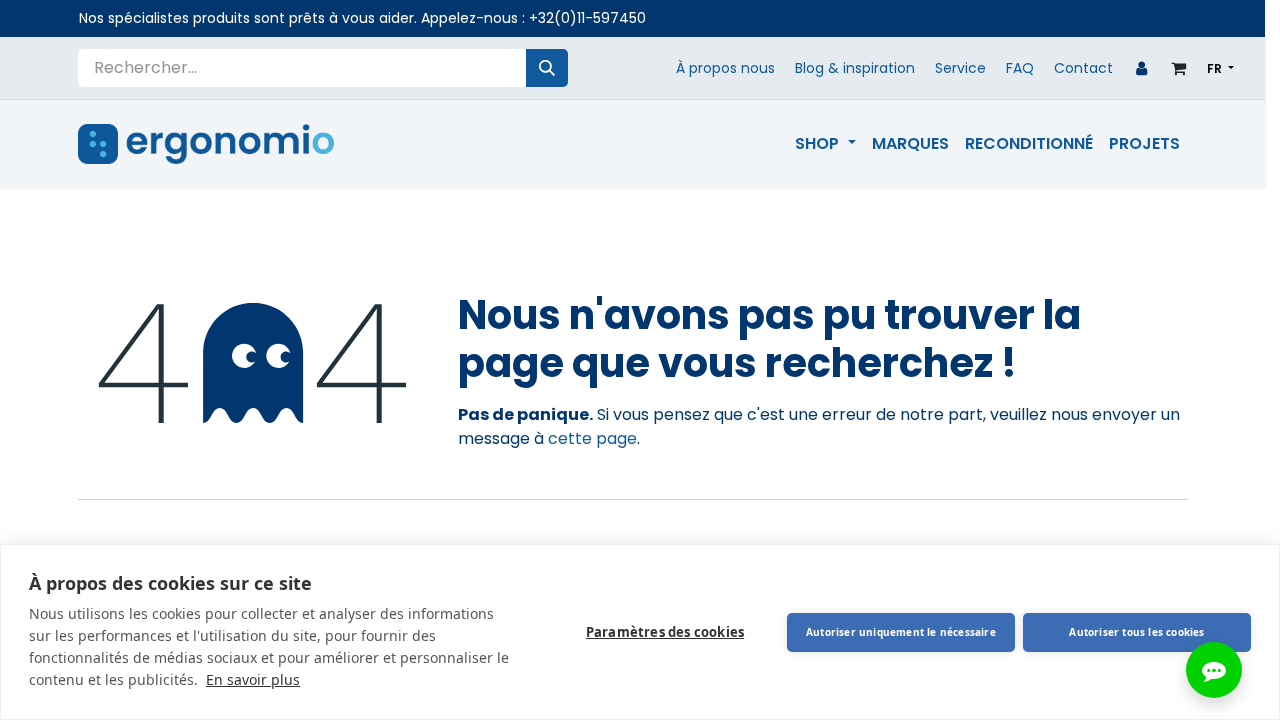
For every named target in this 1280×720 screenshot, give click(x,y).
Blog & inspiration (855, 68)
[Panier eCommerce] (1179, 68)
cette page (592, 438)
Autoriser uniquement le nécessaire (901, 632)
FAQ (1020, 68)
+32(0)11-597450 (587, 18)
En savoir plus (253, 679)
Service (960, 68)
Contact (1083, 68)
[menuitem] (825, 144)
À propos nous (725, 68)
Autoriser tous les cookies (1136, 632)
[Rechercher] (547, 68)
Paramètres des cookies (665, 632)
